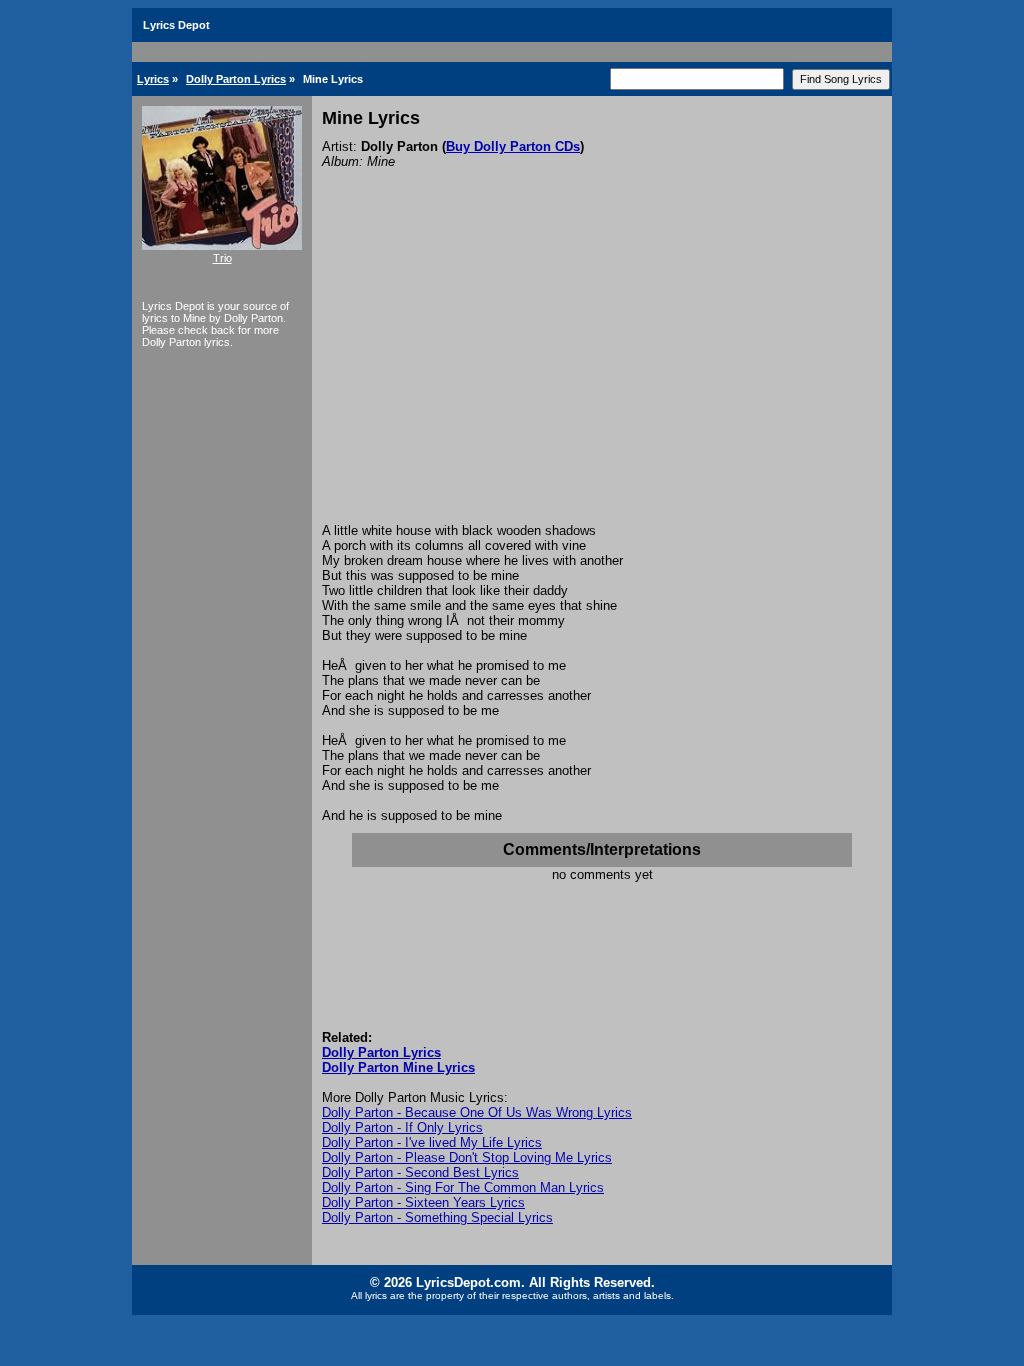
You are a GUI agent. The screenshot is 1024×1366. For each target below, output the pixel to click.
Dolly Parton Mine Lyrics (398, 1067)
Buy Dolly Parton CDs (513, 146)
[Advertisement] (602, 373)
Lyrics (153, 79)
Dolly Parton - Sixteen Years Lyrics (423, 1202)
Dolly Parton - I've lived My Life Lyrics (432, 1142)
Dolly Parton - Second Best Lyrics (420, 1172)
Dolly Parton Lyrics (236, 79)
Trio (222, 258)
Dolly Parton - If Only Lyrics (402, 1127)
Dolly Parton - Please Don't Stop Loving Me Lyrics (467, 1157)
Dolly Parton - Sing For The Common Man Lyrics (463, 1187)
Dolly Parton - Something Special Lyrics (437, 1217)
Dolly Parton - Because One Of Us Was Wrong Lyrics (477, 1112)
